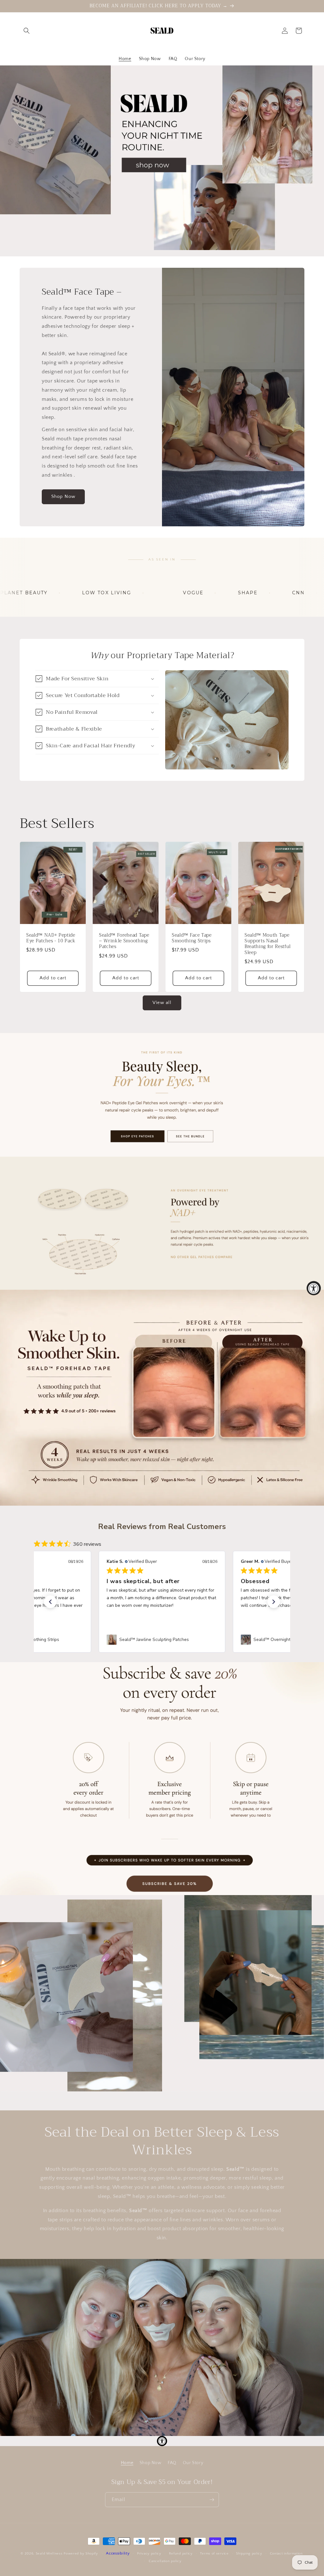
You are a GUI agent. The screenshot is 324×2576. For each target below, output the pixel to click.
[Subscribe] (212, 2500)
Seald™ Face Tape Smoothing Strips (192, 938)
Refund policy (181, 2554)
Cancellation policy (165, 2561)
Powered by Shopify (81, 2554)
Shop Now (63, 496)
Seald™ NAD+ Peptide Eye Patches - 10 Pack (51, 938)
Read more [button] (174, 1613)
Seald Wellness (49, 2554)
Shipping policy (249, 2554)
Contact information (286, 2554)
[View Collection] (162, 158)
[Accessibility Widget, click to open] (314, 1288)
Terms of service (214, 2554)
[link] (162, 1640)
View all (162, 1003)
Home (127, 2463)
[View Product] (162, 1095)
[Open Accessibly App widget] (162, 2441)
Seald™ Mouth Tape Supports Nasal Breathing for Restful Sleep (268, 944)
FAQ (172, 2463)
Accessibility (118, 2553)
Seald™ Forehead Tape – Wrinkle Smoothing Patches (124, 941)
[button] (27, 31)
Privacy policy (149, 2554)
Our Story (193, 2463)
